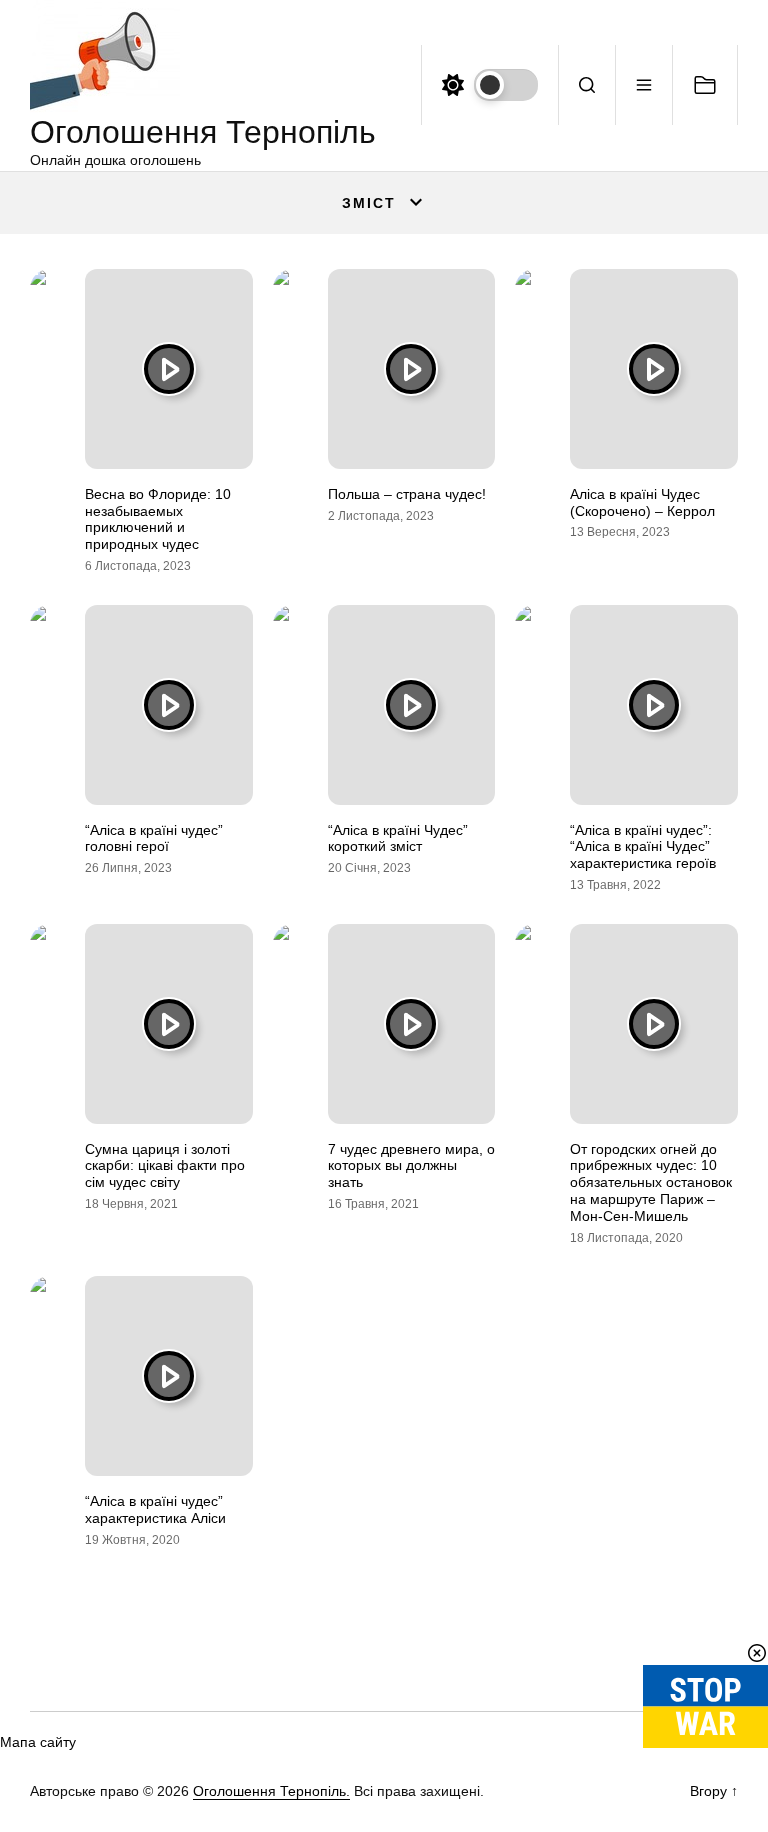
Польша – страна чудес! (407, 494)
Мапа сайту (38, 1742)
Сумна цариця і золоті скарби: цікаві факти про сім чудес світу (165, 1166)
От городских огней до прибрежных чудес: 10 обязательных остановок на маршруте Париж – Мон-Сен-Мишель (651, 1182)
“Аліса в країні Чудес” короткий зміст (398, 838)
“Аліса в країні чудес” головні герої (154, 838)
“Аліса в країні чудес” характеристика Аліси (155, 1509)
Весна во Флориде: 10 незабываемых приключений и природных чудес (158, 519)
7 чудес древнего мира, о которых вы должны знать (411, 1166)
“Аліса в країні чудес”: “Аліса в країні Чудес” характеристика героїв (643, 847)
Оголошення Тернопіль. (271, 1791)
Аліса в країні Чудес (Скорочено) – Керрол (642, 502)
